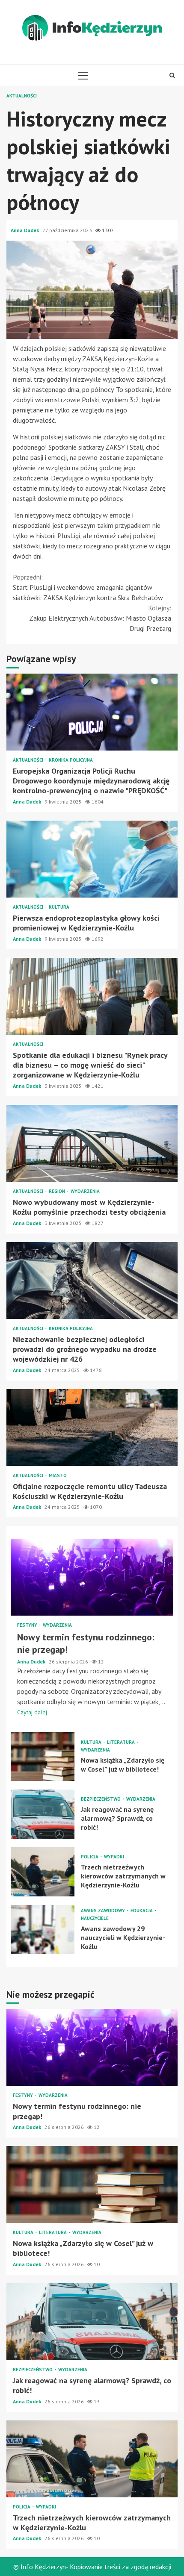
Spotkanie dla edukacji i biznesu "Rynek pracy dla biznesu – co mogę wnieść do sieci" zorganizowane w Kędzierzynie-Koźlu (92, 996)
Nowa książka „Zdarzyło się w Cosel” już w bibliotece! (43, 1756)
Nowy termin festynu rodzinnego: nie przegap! (92, 1577)
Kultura (59, 907)
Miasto (58, 1476)
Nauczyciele (95, 1918)
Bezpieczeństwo (101, 1799)
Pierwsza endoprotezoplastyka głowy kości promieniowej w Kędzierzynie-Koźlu (92, 859)
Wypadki (114, 1857)
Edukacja (142, 1911)
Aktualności (22, 96)
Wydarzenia (85, 1191)
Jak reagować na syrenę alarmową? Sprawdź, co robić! (43, 1814)
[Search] (172, 75)
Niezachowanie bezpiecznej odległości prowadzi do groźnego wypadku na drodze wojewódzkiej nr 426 (92, 1281)
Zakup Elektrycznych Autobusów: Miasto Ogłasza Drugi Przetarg (100, 618)
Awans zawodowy (104, 1911)
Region (58, 1191)
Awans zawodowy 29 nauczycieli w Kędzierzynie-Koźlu (43, 1930)
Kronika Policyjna (71, 760)
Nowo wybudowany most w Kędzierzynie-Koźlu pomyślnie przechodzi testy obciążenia (92, 1143)
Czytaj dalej (32, 1712)
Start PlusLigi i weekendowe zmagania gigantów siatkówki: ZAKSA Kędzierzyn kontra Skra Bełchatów (88, 587)
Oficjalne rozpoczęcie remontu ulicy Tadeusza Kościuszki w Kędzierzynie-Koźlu (92, 1428)
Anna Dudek (25, 230)
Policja (90, 1857)
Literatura (122, 1742)
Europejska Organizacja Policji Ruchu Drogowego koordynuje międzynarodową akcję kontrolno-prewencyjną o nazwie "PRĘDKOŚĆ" (92, 712)
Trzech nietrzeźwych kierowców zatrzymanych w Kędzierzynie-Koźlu (43, 1872)
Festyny (28, 1625)
